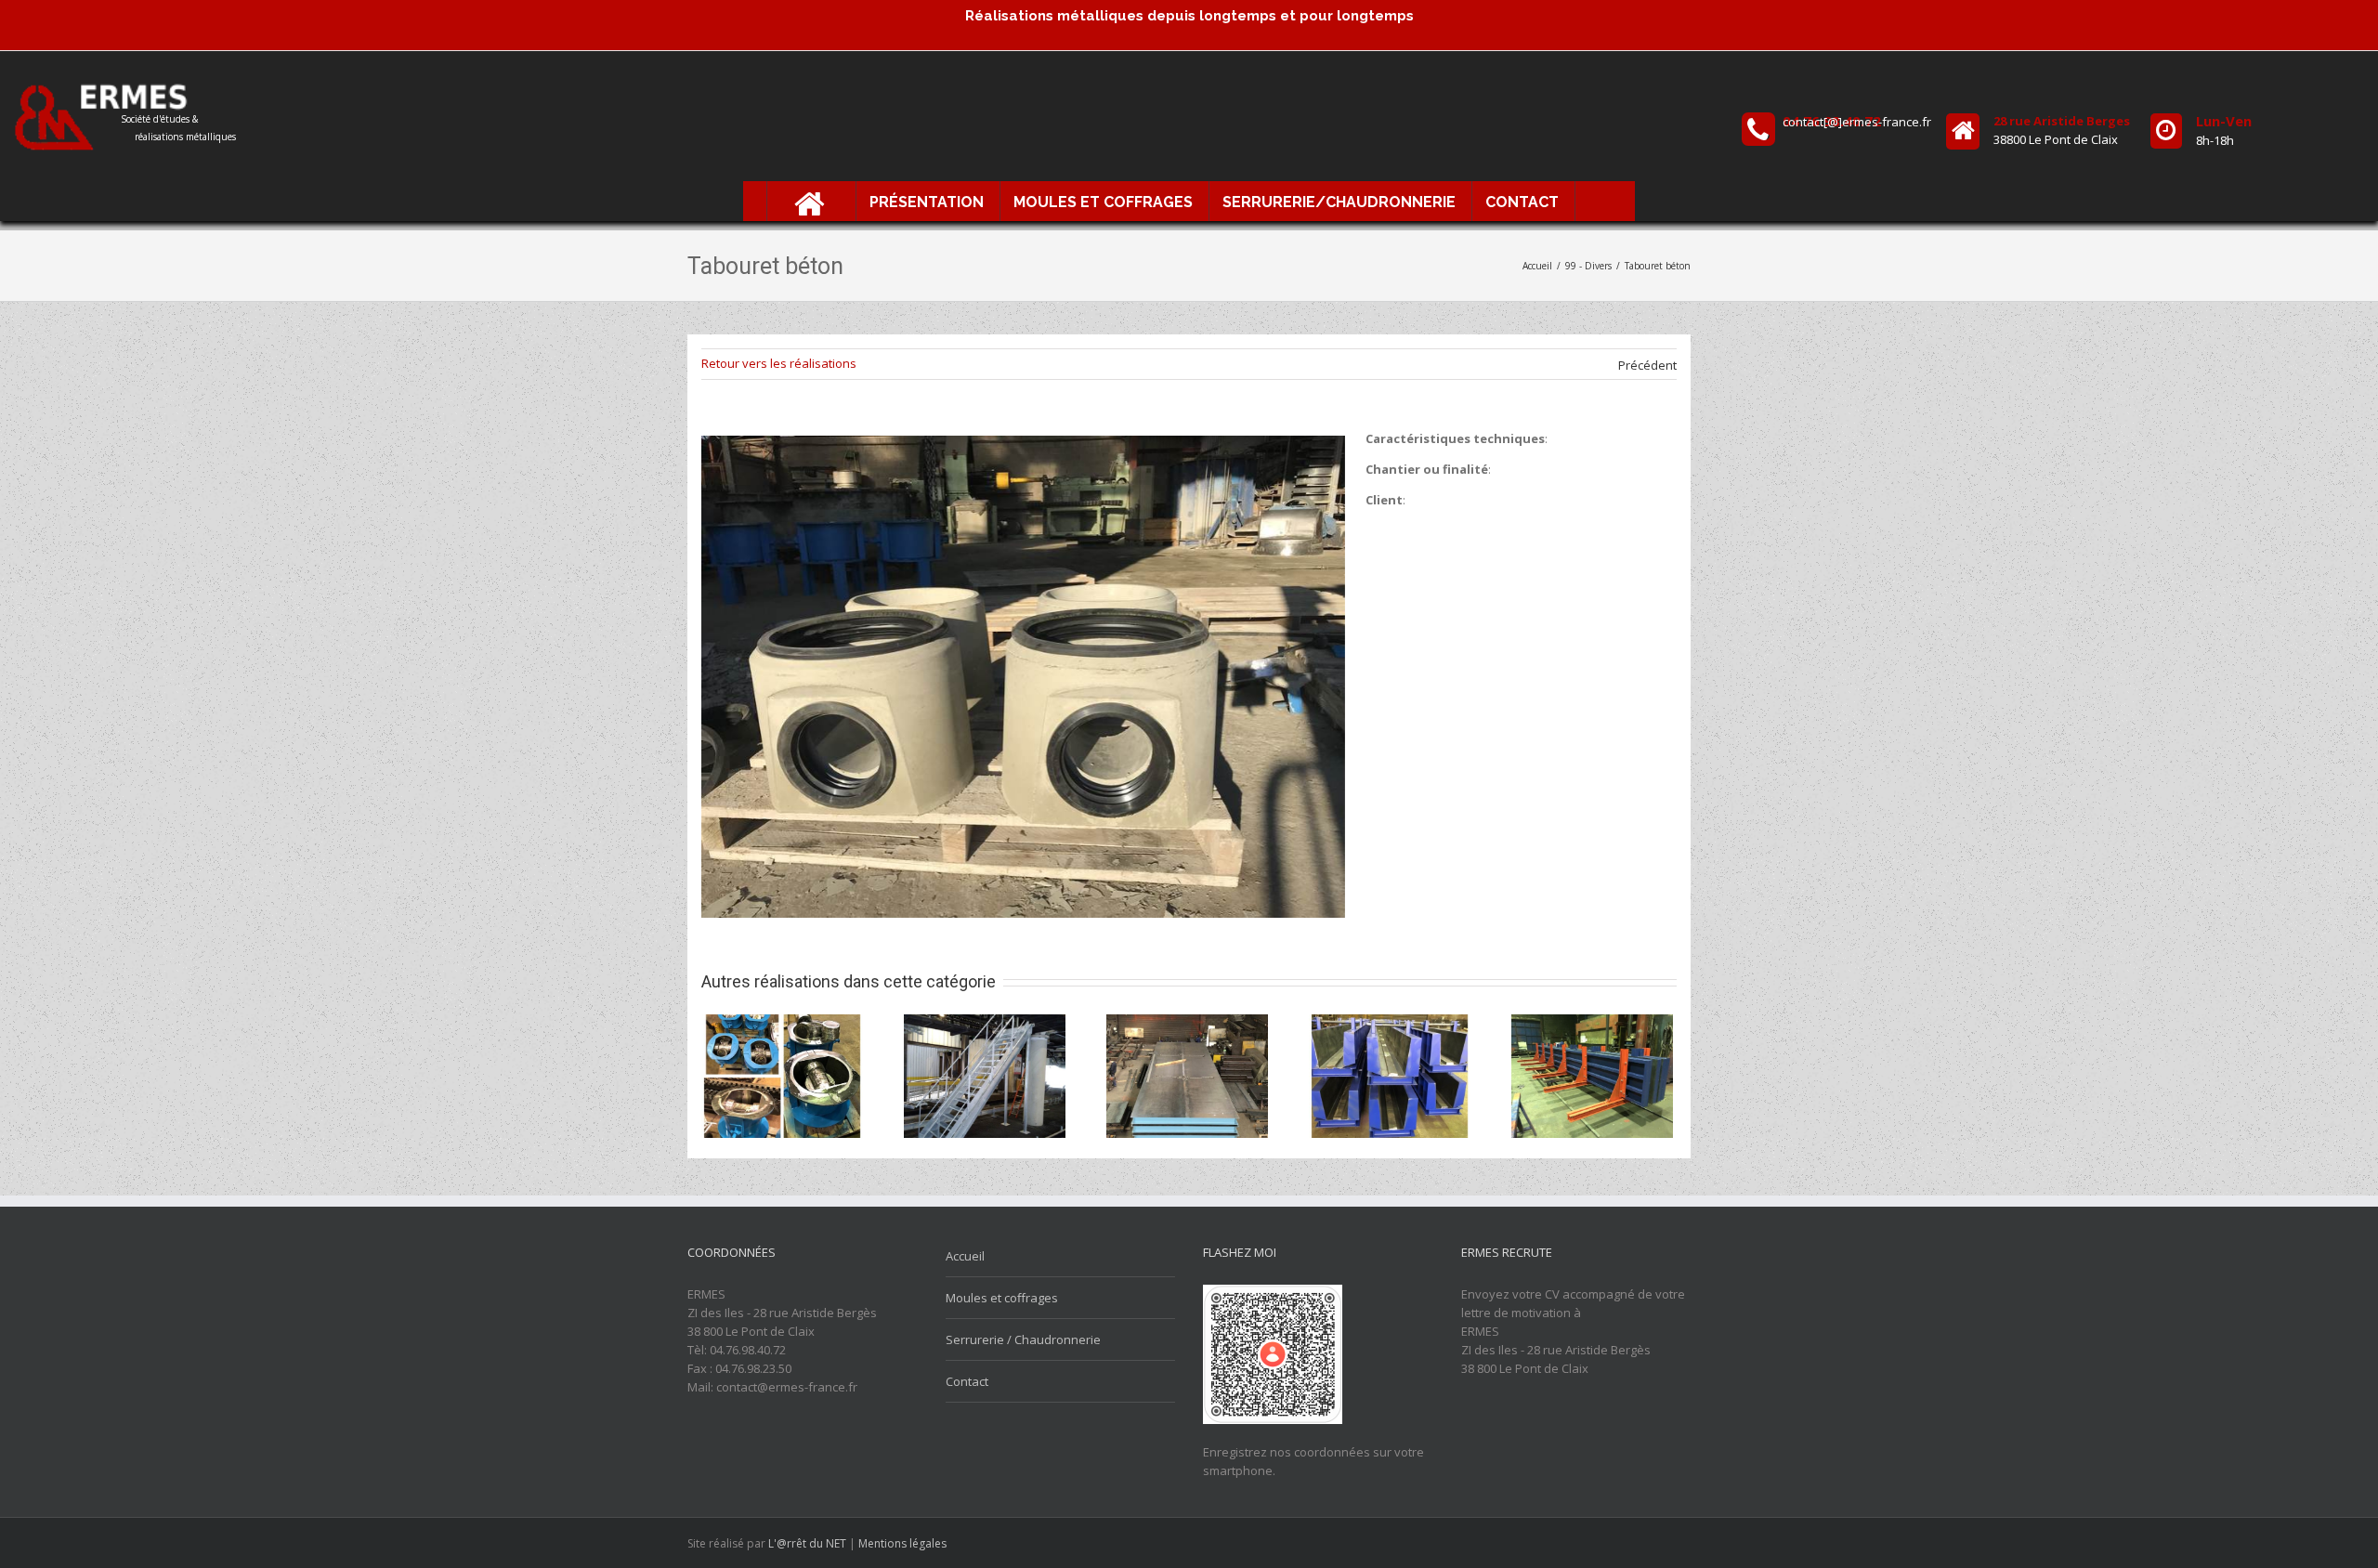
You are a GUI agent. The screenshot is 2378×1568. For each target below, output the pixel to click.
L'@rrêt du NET (807, 1543)
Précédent (1647, 365)
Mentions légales (902, 1543)
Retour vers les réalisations (779, 363)
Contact (967, 1381)
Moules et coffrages (1002, 1298)
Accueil (965, 1256)
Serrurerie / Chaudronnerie (1023, 1339)
